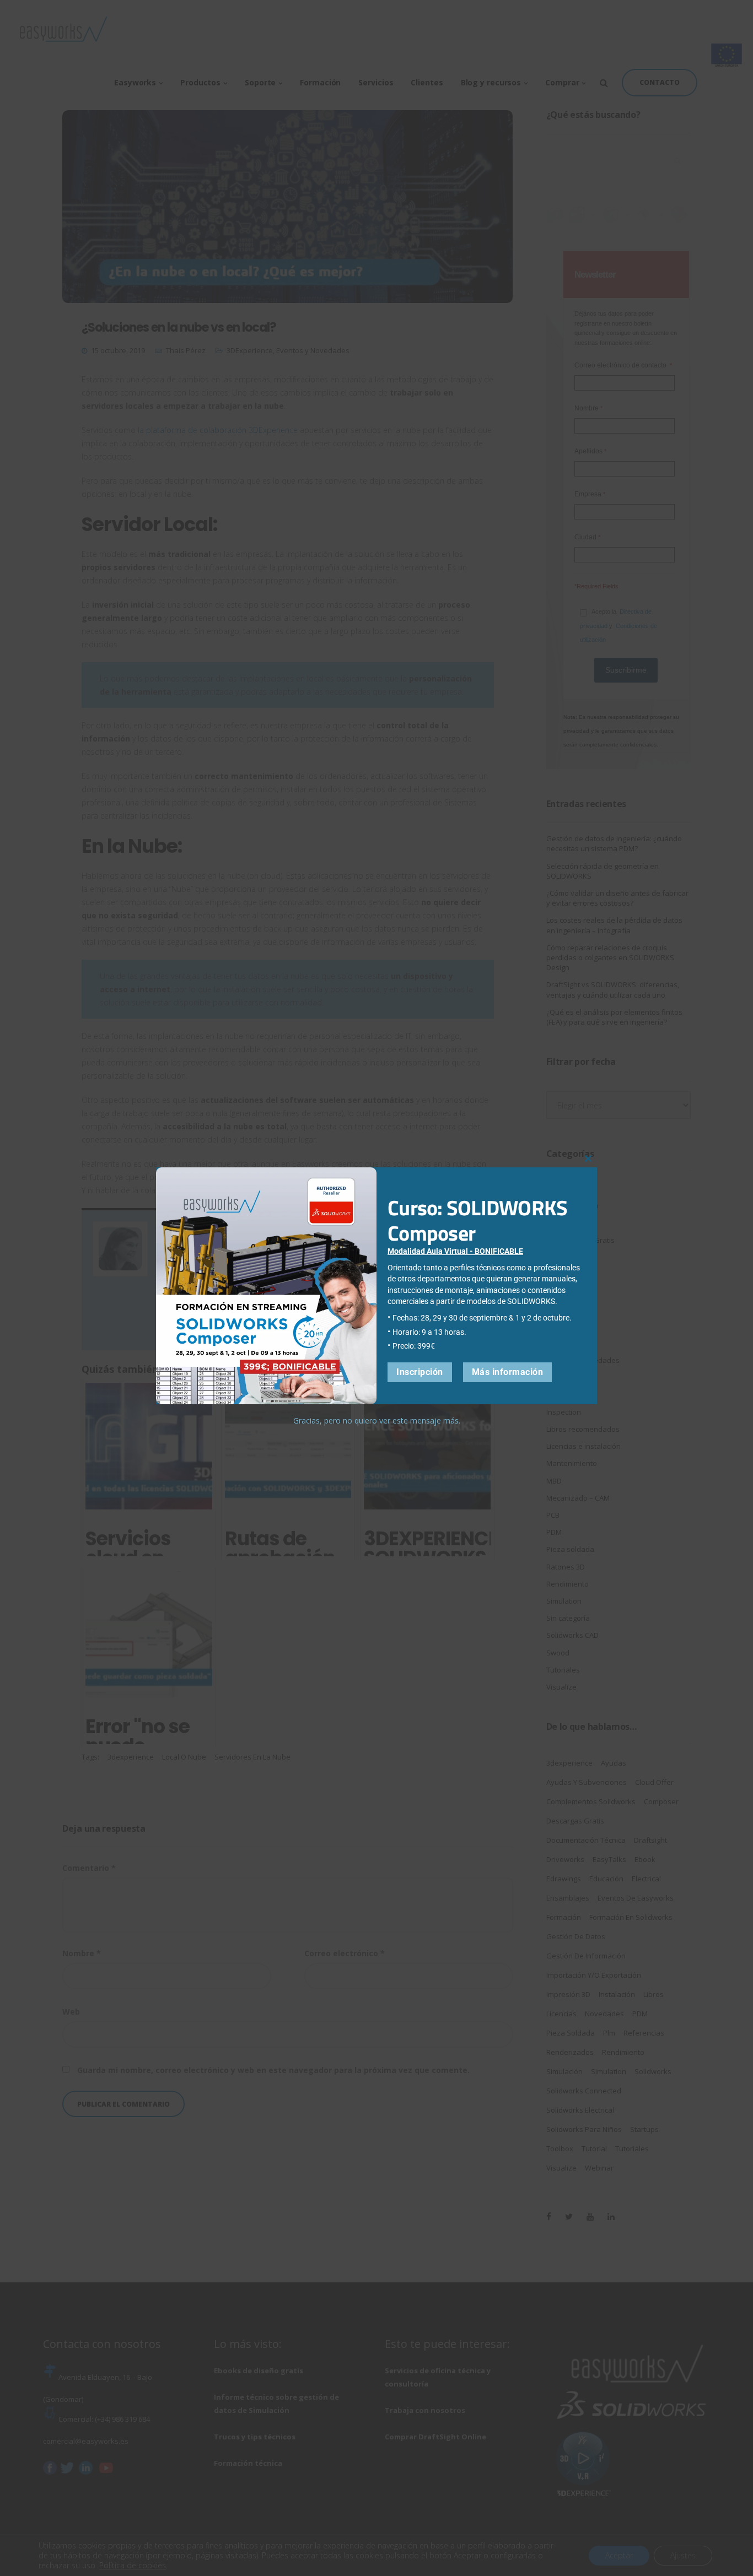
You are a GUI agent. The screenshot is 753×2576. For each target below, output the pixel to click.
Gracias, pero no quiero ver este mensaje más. (377, 1420)
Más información (508, 1372)
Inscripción (420, 1372)
